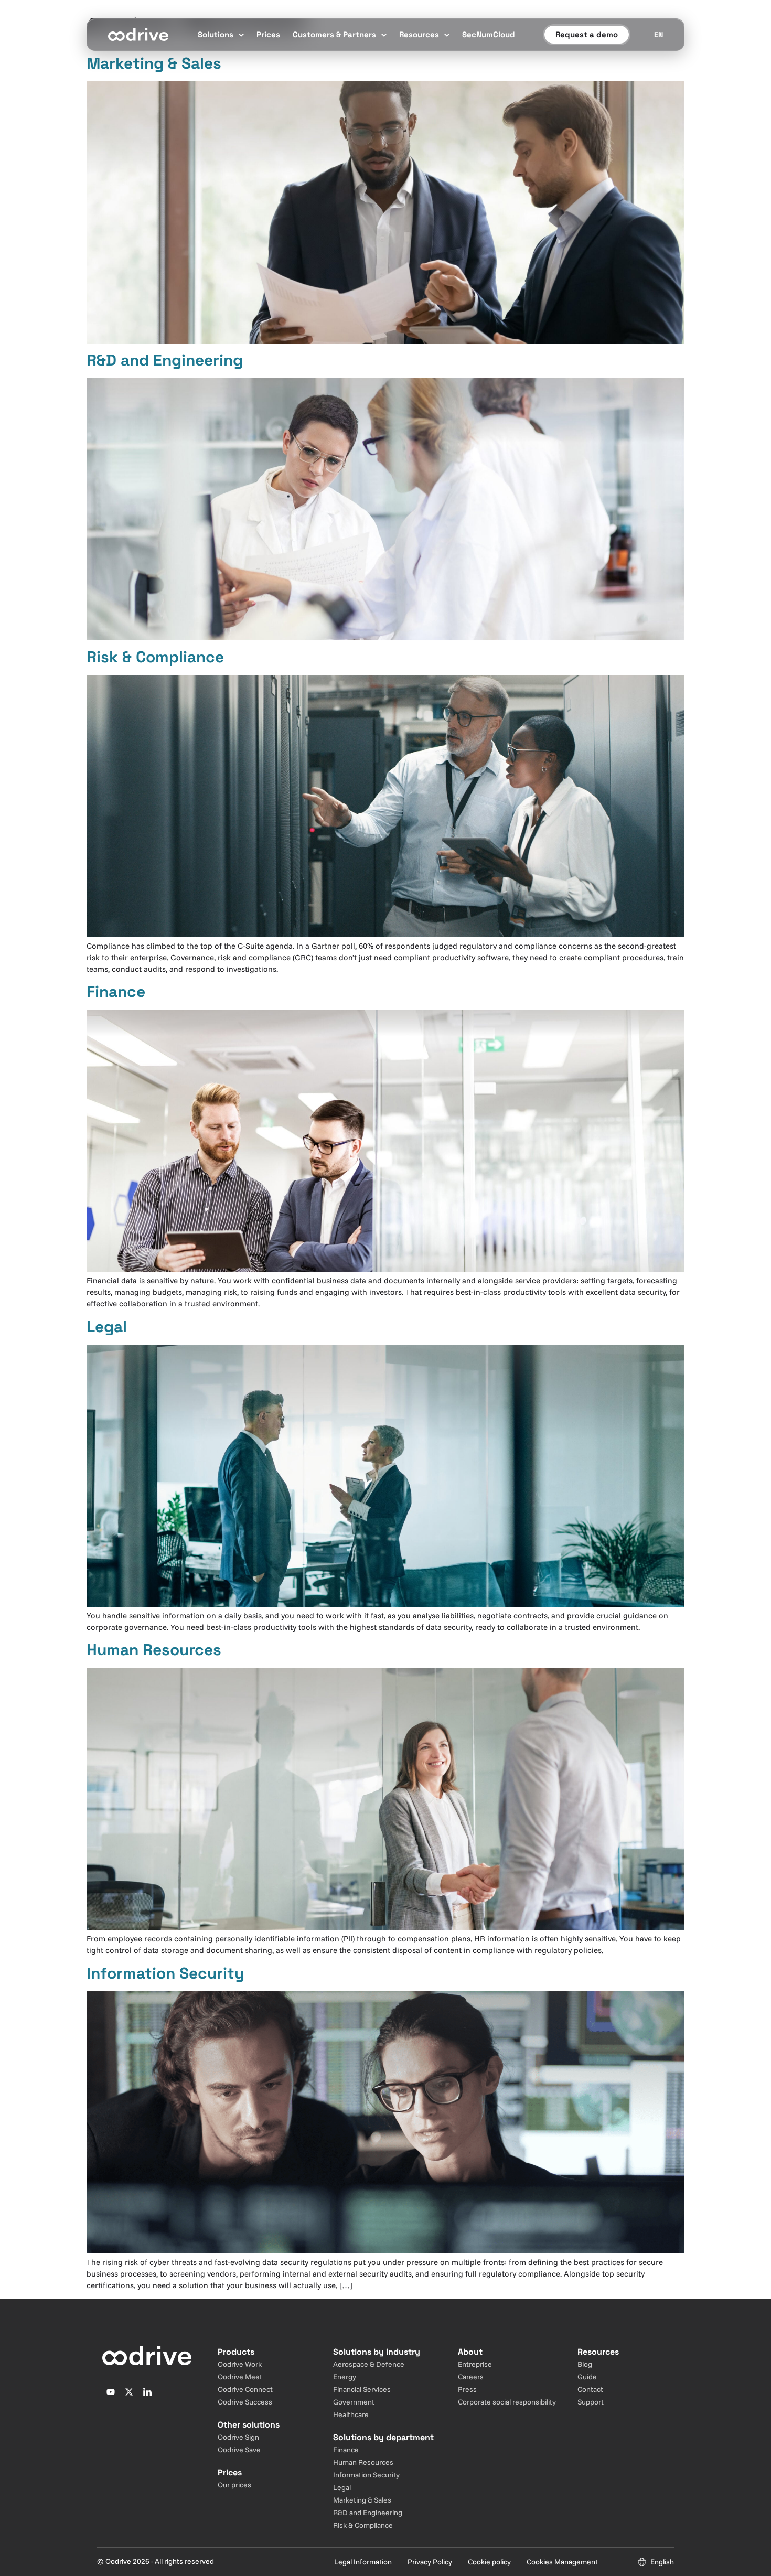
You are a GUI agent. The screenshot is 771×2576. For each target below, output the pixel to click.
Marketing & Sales (154, 63)
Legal (107, 1327)
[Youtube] (111, 2392)
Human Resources (154, 1650)
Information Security (165, 1973)
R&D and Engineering (165, 360)
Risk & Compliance (155, 657)
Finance (116, 991)
